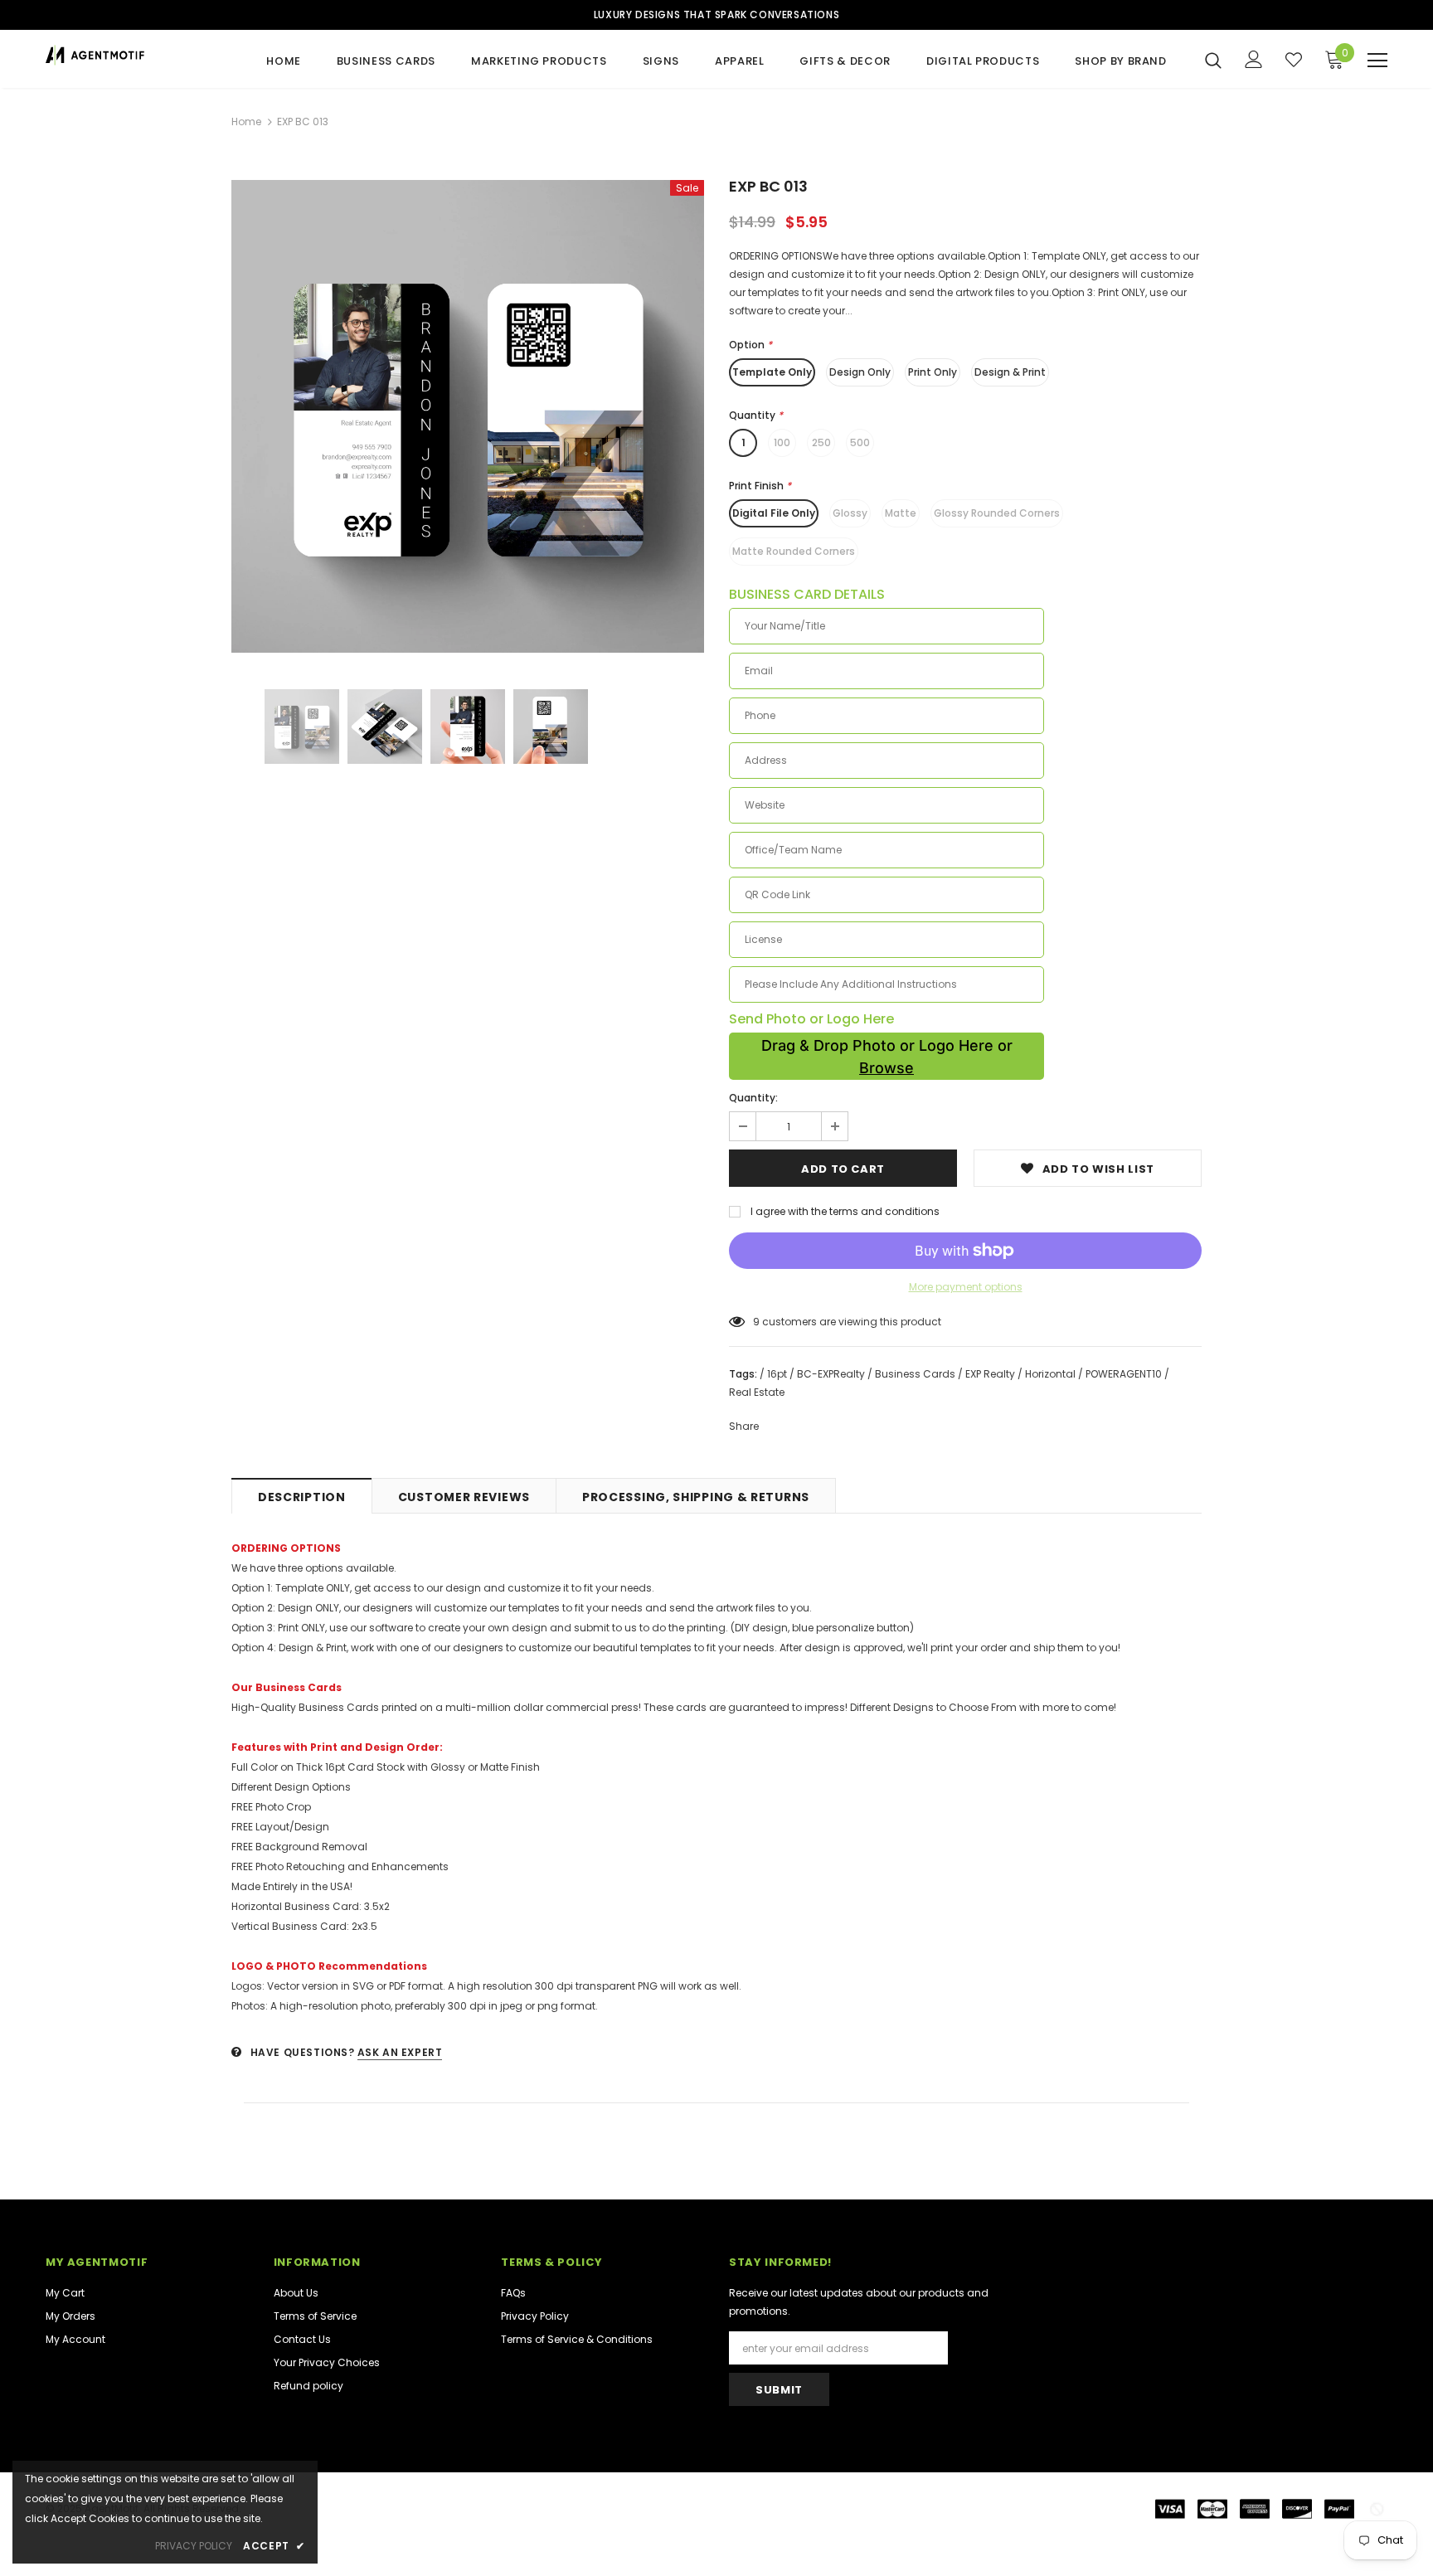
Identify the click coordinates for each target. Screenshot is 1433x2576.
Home (246, 122)
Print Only (933, 372)
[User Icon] (1254, 59)
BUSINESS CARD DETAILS (807, 595)
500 (860, 442)
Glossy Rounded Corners (997, 513)
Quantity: (753, 1098)
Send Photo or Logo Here (811, 1019)
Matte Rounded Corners (794, 551)
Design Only (860, 372)
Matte (901, 513)
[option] (468, 416)
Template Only (772, 372)
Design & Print (1010, 372)
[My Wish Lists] (1294, 60)
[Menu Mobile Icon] (1377, 61)
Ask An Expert (400, 2052)
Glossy (850, 513)
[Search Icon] (1213, 60)
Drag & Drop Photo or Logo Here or (887, 1057)
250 (821, 442)
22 (759, 1322)
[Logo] (143, 55)
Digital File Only (774, 513)
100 (782, 442)
